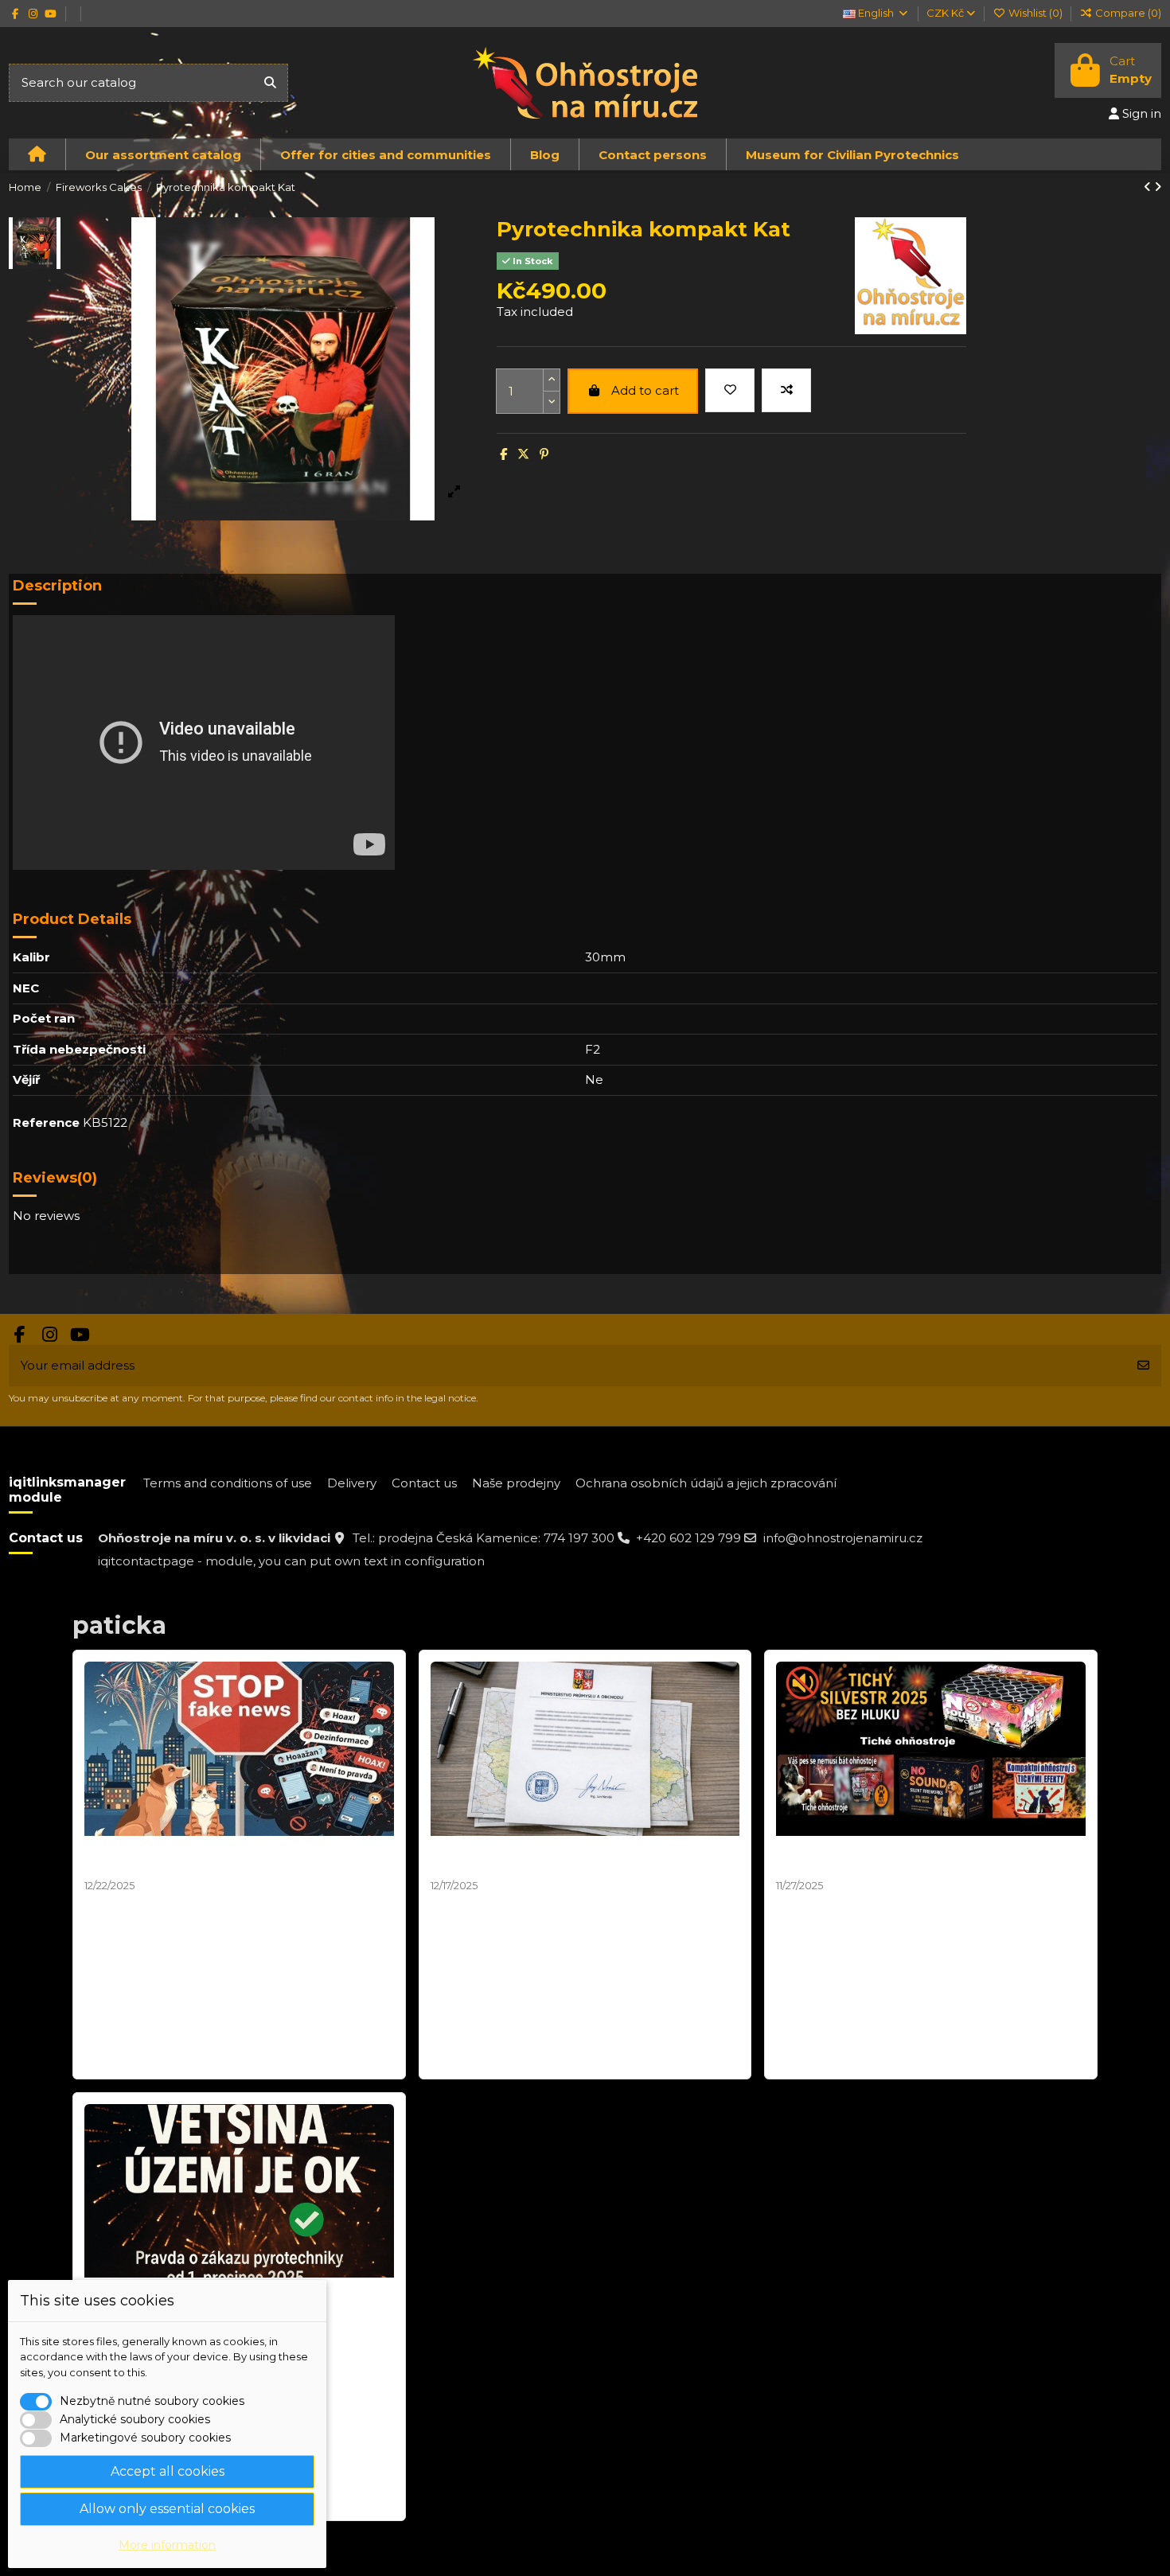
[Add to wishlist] (730, 390)
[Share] (503, 454)
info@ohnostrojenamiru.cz (843, 1538)
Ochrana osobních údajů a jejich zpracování (706, 1483)
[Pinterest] (544, 454)
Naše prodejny (516, 1483)
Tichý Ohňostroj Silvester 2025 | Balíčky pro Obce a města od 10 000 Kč (915, 1858)
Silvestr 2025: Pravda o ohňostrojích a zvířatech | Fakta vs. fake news (237, 1858)
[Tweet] (523, 454)
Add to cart (645, 390)
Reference (46, 1122)
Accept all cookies (168, 2471)
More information (167, 2545)
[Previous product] (1149, 187)
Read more (120, 2058)
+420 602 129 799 (688, 1538)
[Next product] (1158, 187)
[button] (163, 154)
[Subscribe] (1143, 1366)
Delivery (352, 1483)
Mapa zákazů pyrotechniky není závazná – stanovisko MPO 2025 (565, 1858)
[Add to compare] (786, 390)
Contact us (424, 1483)
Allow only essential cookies (167, 2509)
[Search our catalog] (270, 83)
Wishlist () (1035, 13)
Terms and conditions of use (228, 1483)
